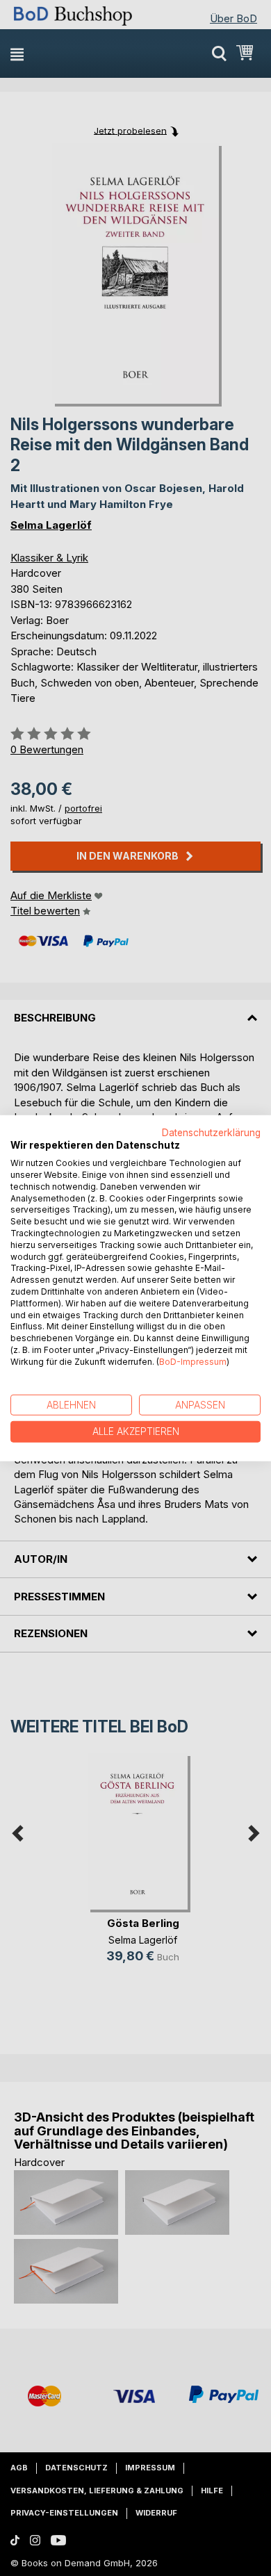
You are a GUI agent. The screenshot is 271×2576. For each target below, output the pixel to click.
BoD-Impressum (193, 1362)
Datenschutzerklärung (211, 1132)
